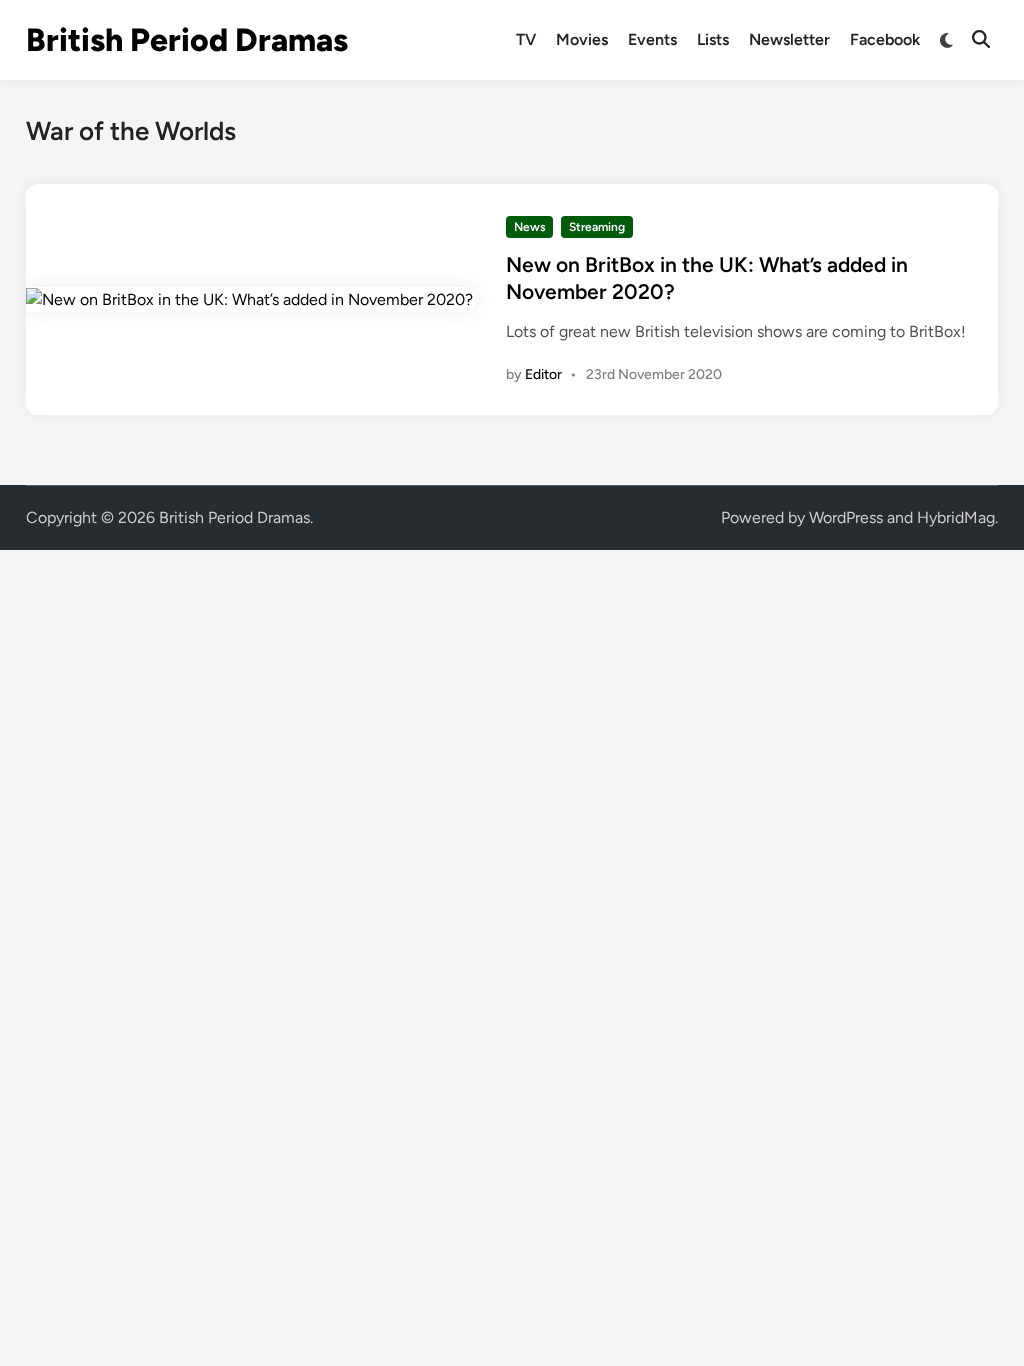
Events (652, 39)
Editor (543, 374)
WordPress (846, 517)
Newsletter (789, 39)
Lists (713, 39)
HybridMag (956, 517)
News (530, 227)
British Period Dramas (187, 40)
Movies (582, 39)
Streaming (597, 227)
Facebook (885, 39)
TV (526, 39)
